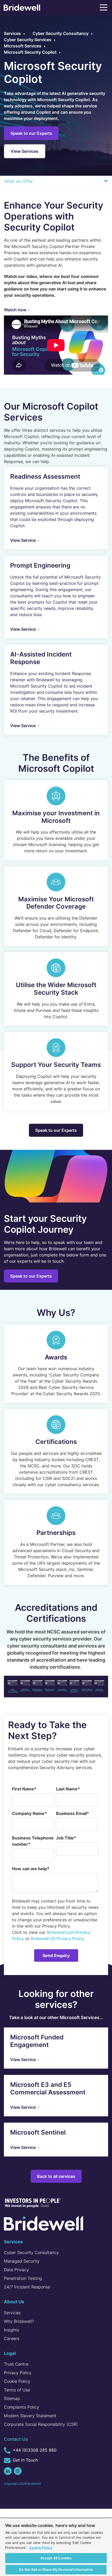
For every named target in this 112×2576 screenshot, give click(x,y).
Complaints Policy (21, 2407)
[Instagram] (18, 2471)
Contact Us (16, 2439)
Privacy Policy (18, 2373)
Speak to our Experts (31, 133)
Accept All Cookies (56, 2558)
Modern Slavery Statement (30, 2416)
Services (12, 2313)
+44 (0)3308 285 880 (34, 2450)
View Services (25, 151)
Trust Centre (16, 2364)
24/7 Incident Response (27, 2287)
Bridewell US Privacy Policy (57, 1939)
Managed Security (22, 2261)
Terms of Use (17, 2390)
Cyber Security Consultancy (31, 2252)
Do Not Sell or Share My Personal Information (56, 2569)
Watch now (15, 310)
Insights (11, 2330)
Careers (12, 2338)
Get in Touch (25, 2460)
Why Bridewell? (19, 2321)
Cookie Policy (17, 2381)
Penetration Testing (23, 2278)
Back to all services (56, 2176)
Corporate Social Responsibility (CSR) (41, 2424)
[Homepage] (22, 8)
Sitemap (12, 2398)
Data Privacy (16, 2270)
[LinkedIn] (8, 2471)
